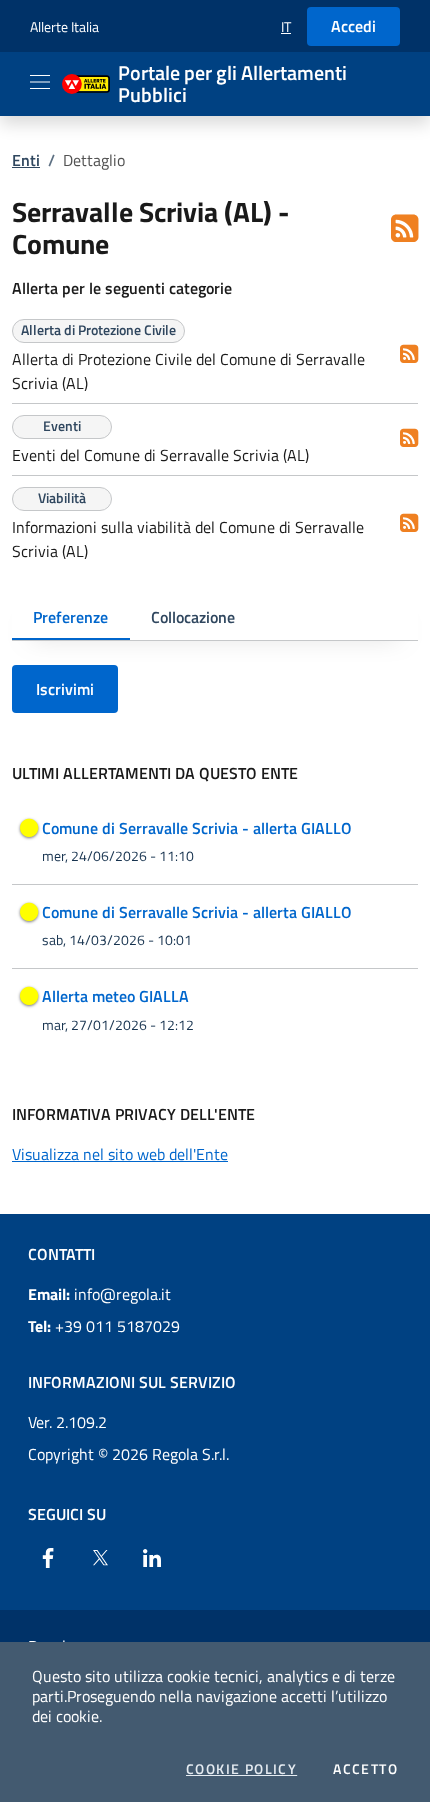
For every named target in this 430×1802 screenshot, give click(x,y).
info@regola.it (99, 1294)
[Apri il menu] (40, 82)
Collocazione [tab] (193, 617)
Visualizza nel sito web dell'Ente (120, 1154)
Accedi (353, 26)
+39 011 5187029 (104, 1326)
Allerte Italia (64, 26)
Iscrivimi (65, 689)
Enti (26, 160)
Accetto (365, 1769)
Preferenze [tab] (70, 617)
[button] (286, 26)
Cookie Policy (241, 1769)
